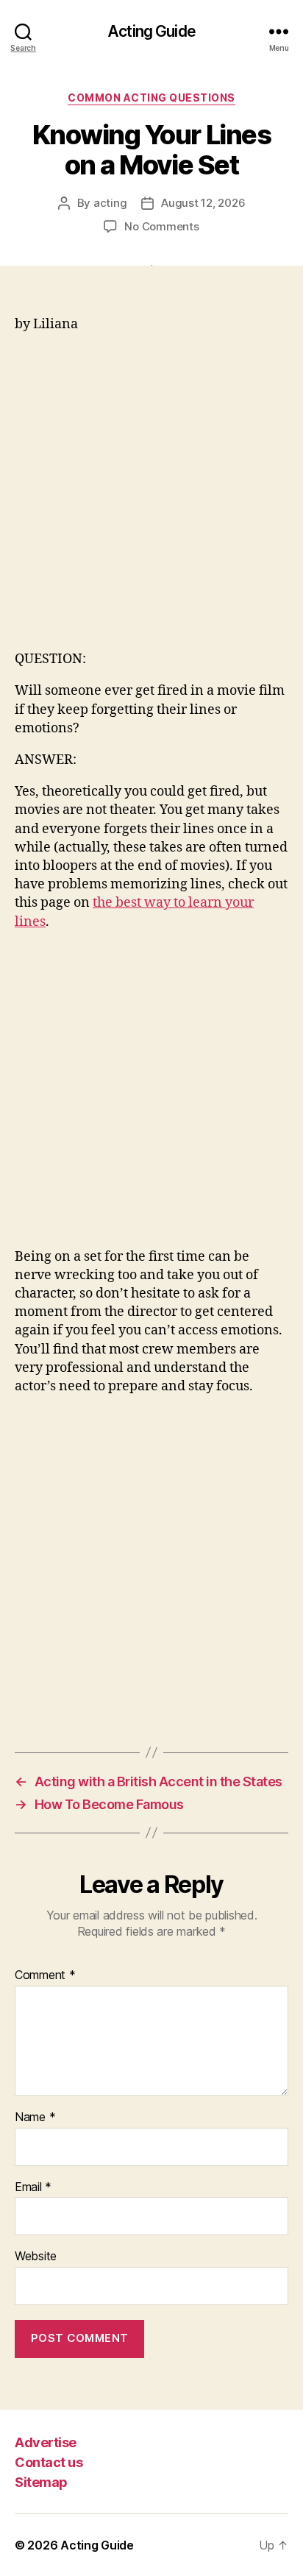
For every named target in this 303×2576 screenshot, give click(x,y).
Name (35, 2117)
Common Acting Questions (151, 98)
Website (36, 2257)
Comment (45, 1975)
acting (110, 203)
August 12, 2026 (203, 203)
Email (33, 2187)
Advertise (46, 2442)
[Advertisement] (151, 498)
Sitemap (41, 2482)
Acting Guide (151, 31)
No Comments (161, 226)
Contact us (49, 2462)
